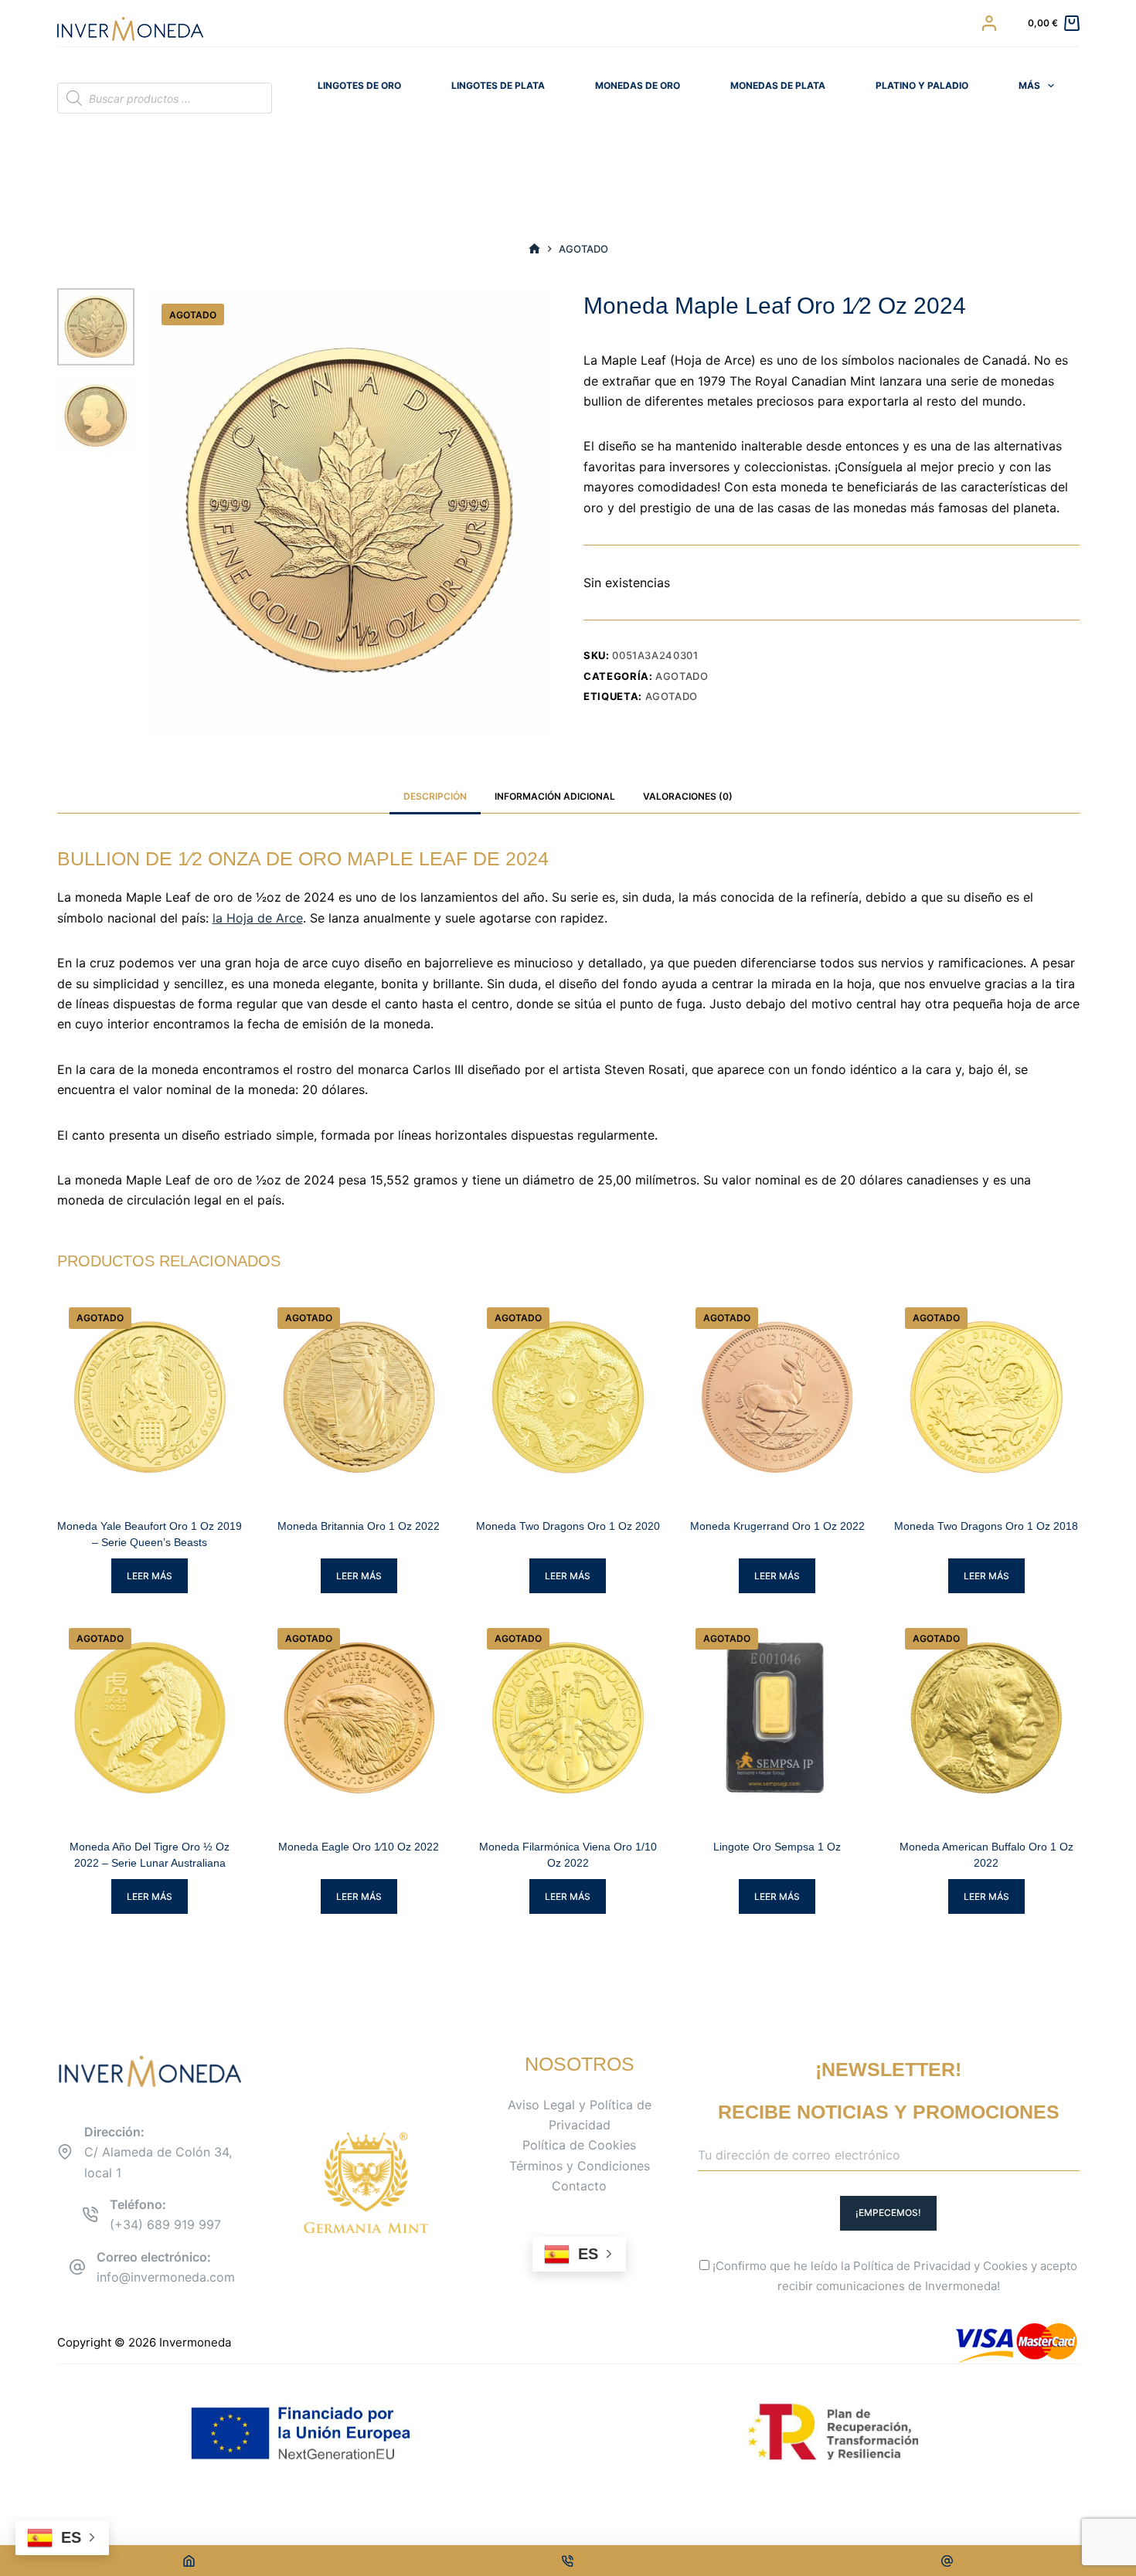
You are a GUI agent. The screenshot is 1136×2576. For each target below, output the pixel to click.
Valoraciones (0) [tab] (688, 796)
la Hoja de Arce (258, 918)
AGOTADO (672, 696)
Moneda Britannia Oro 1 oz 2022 (359, 1526)
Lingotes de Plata (498, 85)
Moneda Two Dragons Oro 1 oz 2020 (568, 1526)
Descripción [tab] (435, 796)
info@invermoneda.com (166, 2277)
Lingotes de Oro (359, 85)
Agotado (682, 676)
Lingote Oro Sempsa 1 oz (777, 1847)
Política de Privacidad (912, 2266)
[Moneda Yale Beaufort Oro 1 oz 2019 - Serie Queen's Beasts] (150, 1397)
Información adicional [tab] (555, 796)
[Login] (989, 23)
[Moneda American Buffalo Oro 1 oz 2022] (986, 1718)
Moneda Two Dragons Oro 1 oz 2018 (986, 1526)
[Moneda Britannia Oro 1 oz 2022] (359, 1397)
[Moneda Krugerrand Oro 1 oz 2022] (777, 1397)
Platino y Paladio (922, 85)
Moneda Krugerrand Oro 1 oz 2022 (777, 1526)
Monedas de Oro (638, 85)
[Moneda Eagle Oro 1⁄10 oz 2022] (359, 1718)
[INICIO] (534, 249)
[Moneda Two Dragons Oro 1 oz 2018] (986, 1397)
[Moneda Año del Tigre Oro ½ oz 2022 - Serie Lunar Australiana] (150, 1718)
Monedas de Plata (778, 85)
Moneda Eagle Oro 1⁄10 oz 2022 (359, 1847)
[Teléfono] (568, 2561)
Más (1029, 85)
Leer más (150, 1576)
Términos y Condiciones (580, 2166)
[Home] (189, 2561)
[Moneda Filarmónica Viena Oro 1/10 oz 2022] (568, 1718)
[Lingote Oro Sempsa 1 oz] (777, 1718)
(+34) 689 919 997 (165, 2224)
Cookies (1005, 2266)
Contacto (579, 2186)
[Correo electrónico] (947, 2561)
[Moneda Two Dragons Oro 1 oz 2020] (568, 1397)
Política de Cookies (579, 2145)
